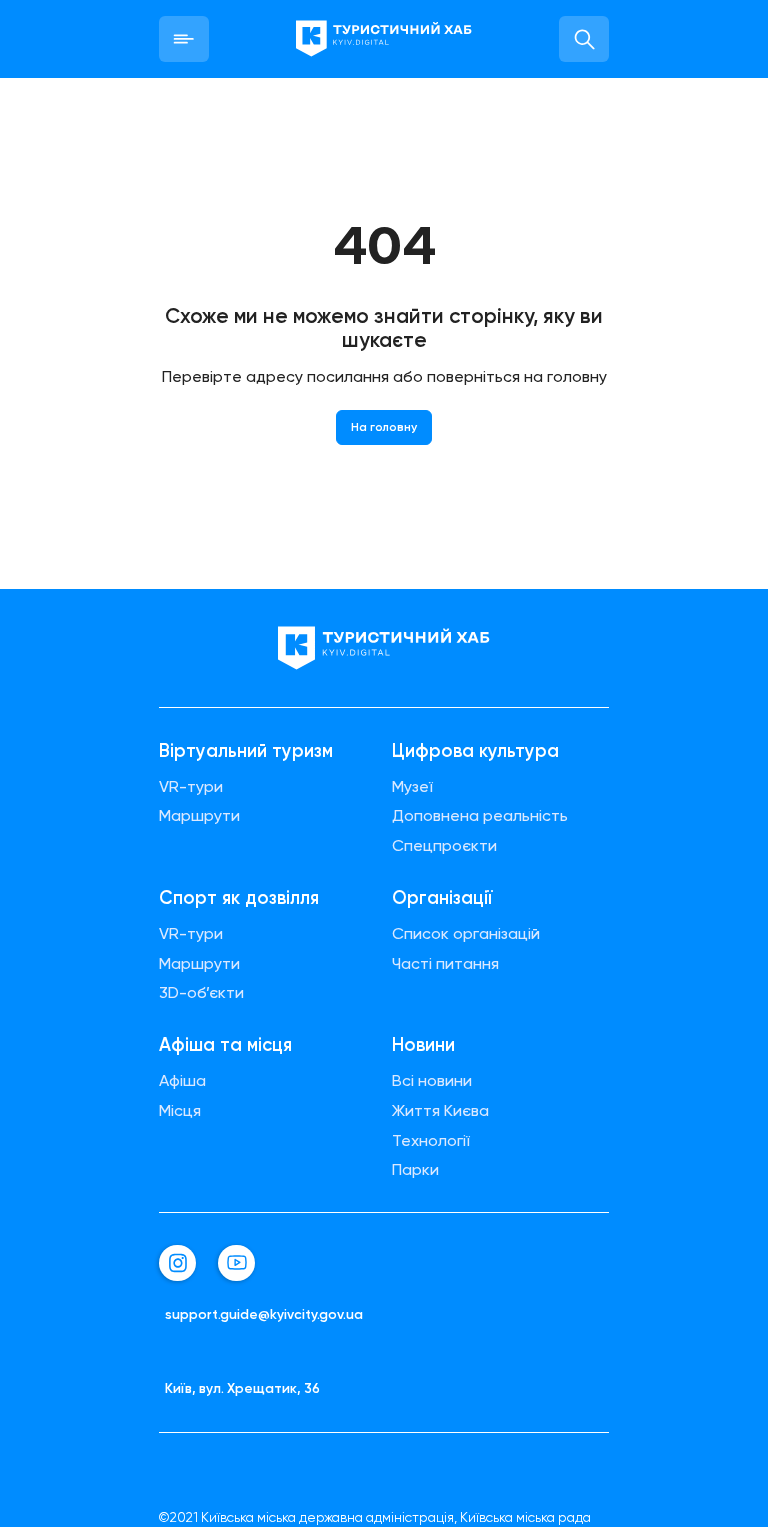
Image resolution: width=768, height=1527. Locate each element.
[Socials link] (177, 1263)
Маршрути (199, 816)
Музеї (412, 787)
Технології (431, 1141)
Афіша (182, 1081)
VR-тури (191, 787)
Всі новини (432, 1081)
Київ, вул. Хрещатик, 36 (242, 1388)
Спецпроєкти (444, 846)
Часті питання (445, 964)
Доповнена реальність (480, 816)
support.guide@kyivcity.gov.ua (264, 1314)
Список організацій (466, 934)
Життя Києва (440, 1111)
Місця (180, 1111)
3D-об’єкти (201, 993)
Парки (415, 1170)
